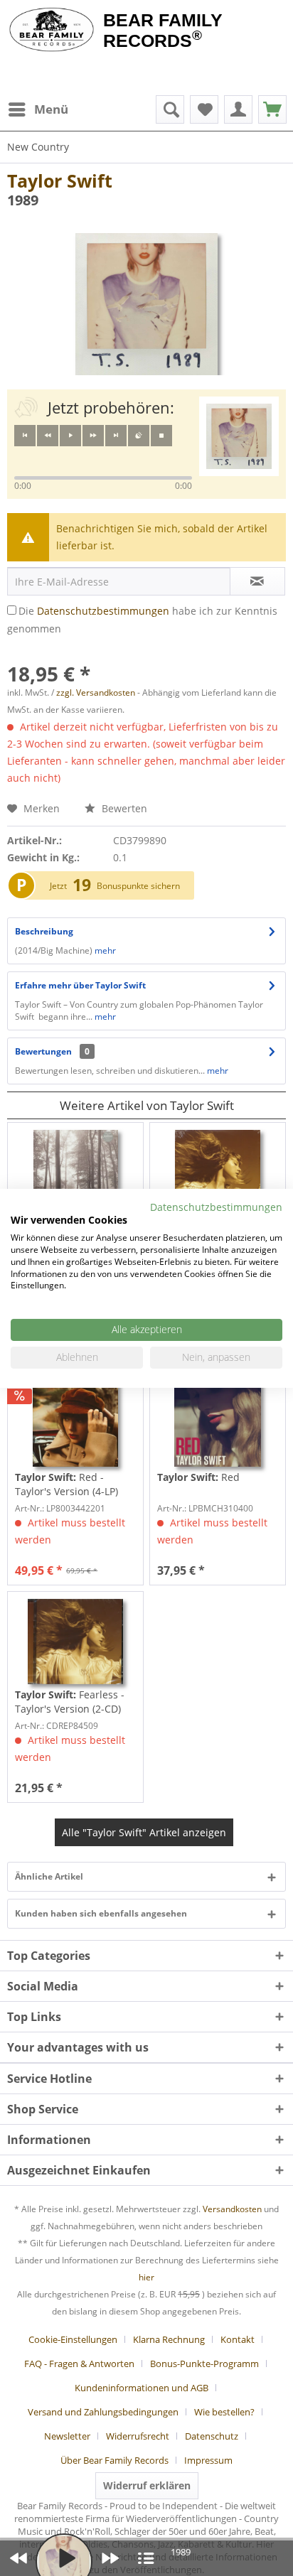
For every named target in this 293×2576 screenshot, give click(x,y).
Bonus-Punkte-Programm (204, 2364)
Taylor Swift (60, 180)
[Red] (218, 1424)
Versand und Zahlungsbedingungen (103, 2412)
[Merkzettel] (204, 109)
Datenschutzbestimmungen (103, 611)
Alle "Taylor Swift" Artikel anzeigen (144, 1832)
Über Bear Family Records (114, 2460)
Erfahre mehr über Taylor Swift (80, 985)
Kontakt (238, 2339)
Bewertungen (43, 1051)
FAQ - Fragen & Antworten (79, 2364)
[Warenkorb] (272, 109)
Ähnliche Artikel (49, 1876)
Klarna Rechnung (169, 2339)
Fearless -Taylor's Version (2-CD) (70, 1702)
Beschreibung (44, 931)
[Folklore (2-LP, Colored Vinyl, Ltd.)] (75, 1173)
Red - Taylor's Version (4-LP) (66, 1484)
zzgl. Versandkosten (96, 692)
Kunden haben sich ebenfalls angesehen (101, 1913)
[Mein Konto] (238, 109)
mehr (105, 950)
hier (146, 2277)
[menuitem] (38, 109)
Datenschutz (212, 2436)
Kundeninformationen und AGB (142, 2388)
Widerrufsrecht (138, 2436)
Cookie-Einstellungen (73, 2339)
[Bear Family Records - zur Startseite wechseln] (52, 30)
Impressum (208, 2460)
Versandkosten (232, 2209)
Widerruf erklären (147, 2485)
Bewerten (123, 808)
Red (198, 1477)
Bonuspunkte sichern (138, 886)
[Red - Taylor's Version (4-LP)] (75, 1424)
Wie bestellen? (224, 2412)
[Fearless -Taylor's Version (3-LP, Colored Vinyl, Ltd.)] (218, 1173)
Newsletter (67, 2436)
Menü (51, 109)
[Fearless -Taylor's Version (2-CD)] (75, 1642)
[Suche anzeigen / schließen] (170, 109)
